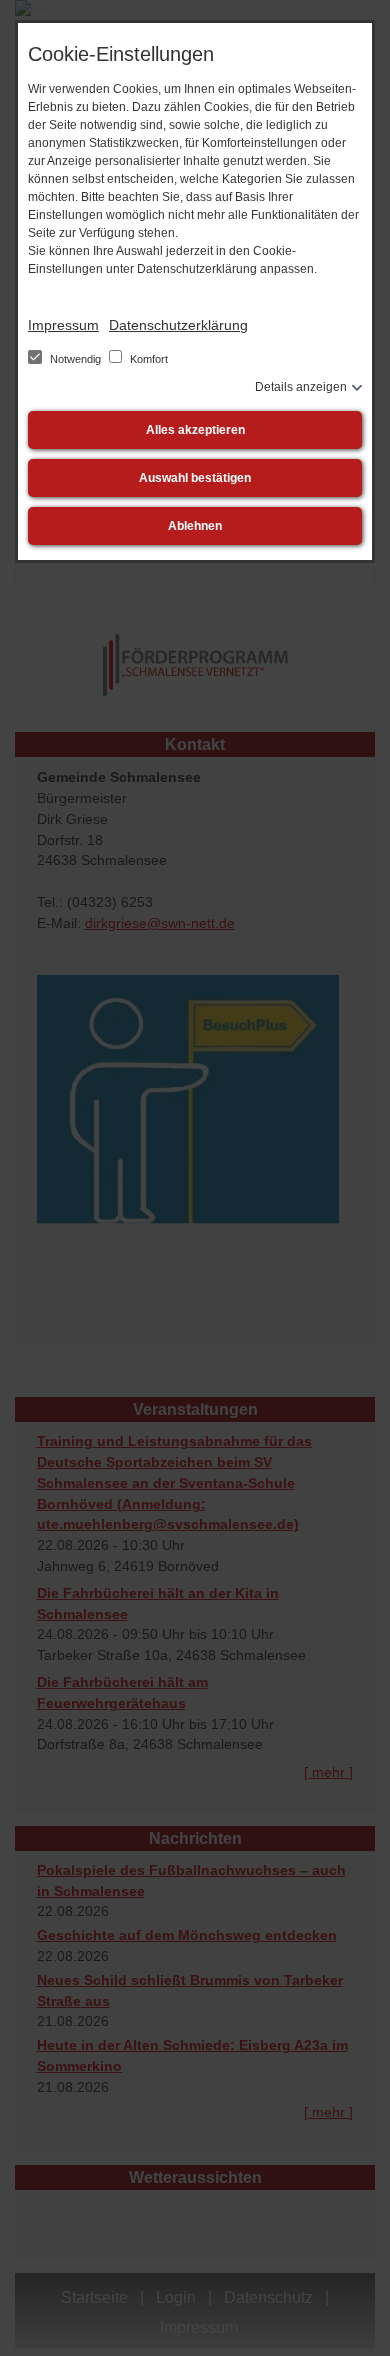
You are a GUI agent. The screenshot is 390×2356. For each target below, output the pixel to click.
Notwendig (75, 359)
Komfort (147, 359)
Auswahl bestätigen (195, 478)
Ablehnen (195, 526)
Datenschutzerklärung (178, 325)
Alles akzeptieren (195, 430)
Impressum (63, 325)
